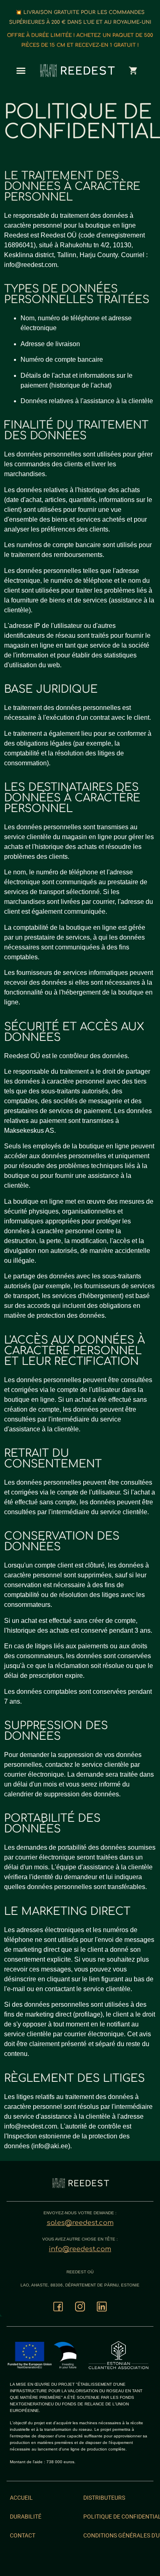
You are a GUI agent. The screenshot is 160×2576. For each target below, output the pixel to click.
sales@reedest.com (80, 2223)
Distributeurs (104, 2498)
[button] (21, 71)
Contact (23, 2535)
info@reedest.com (80, 2249)
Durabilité (26, 2517)
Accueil (21, 2498)
